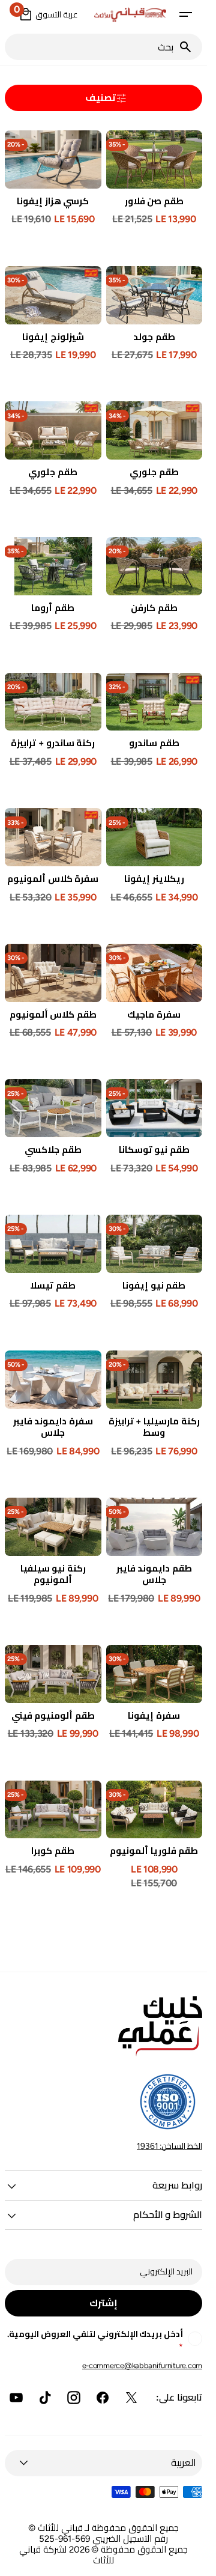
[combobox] (91, 47)
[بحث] (190, 47)
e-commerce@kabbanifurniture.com (142, 2365)
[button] (185, 14)
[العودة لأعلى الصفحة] (193, 2562)
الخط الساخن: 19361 (169, 2146)
